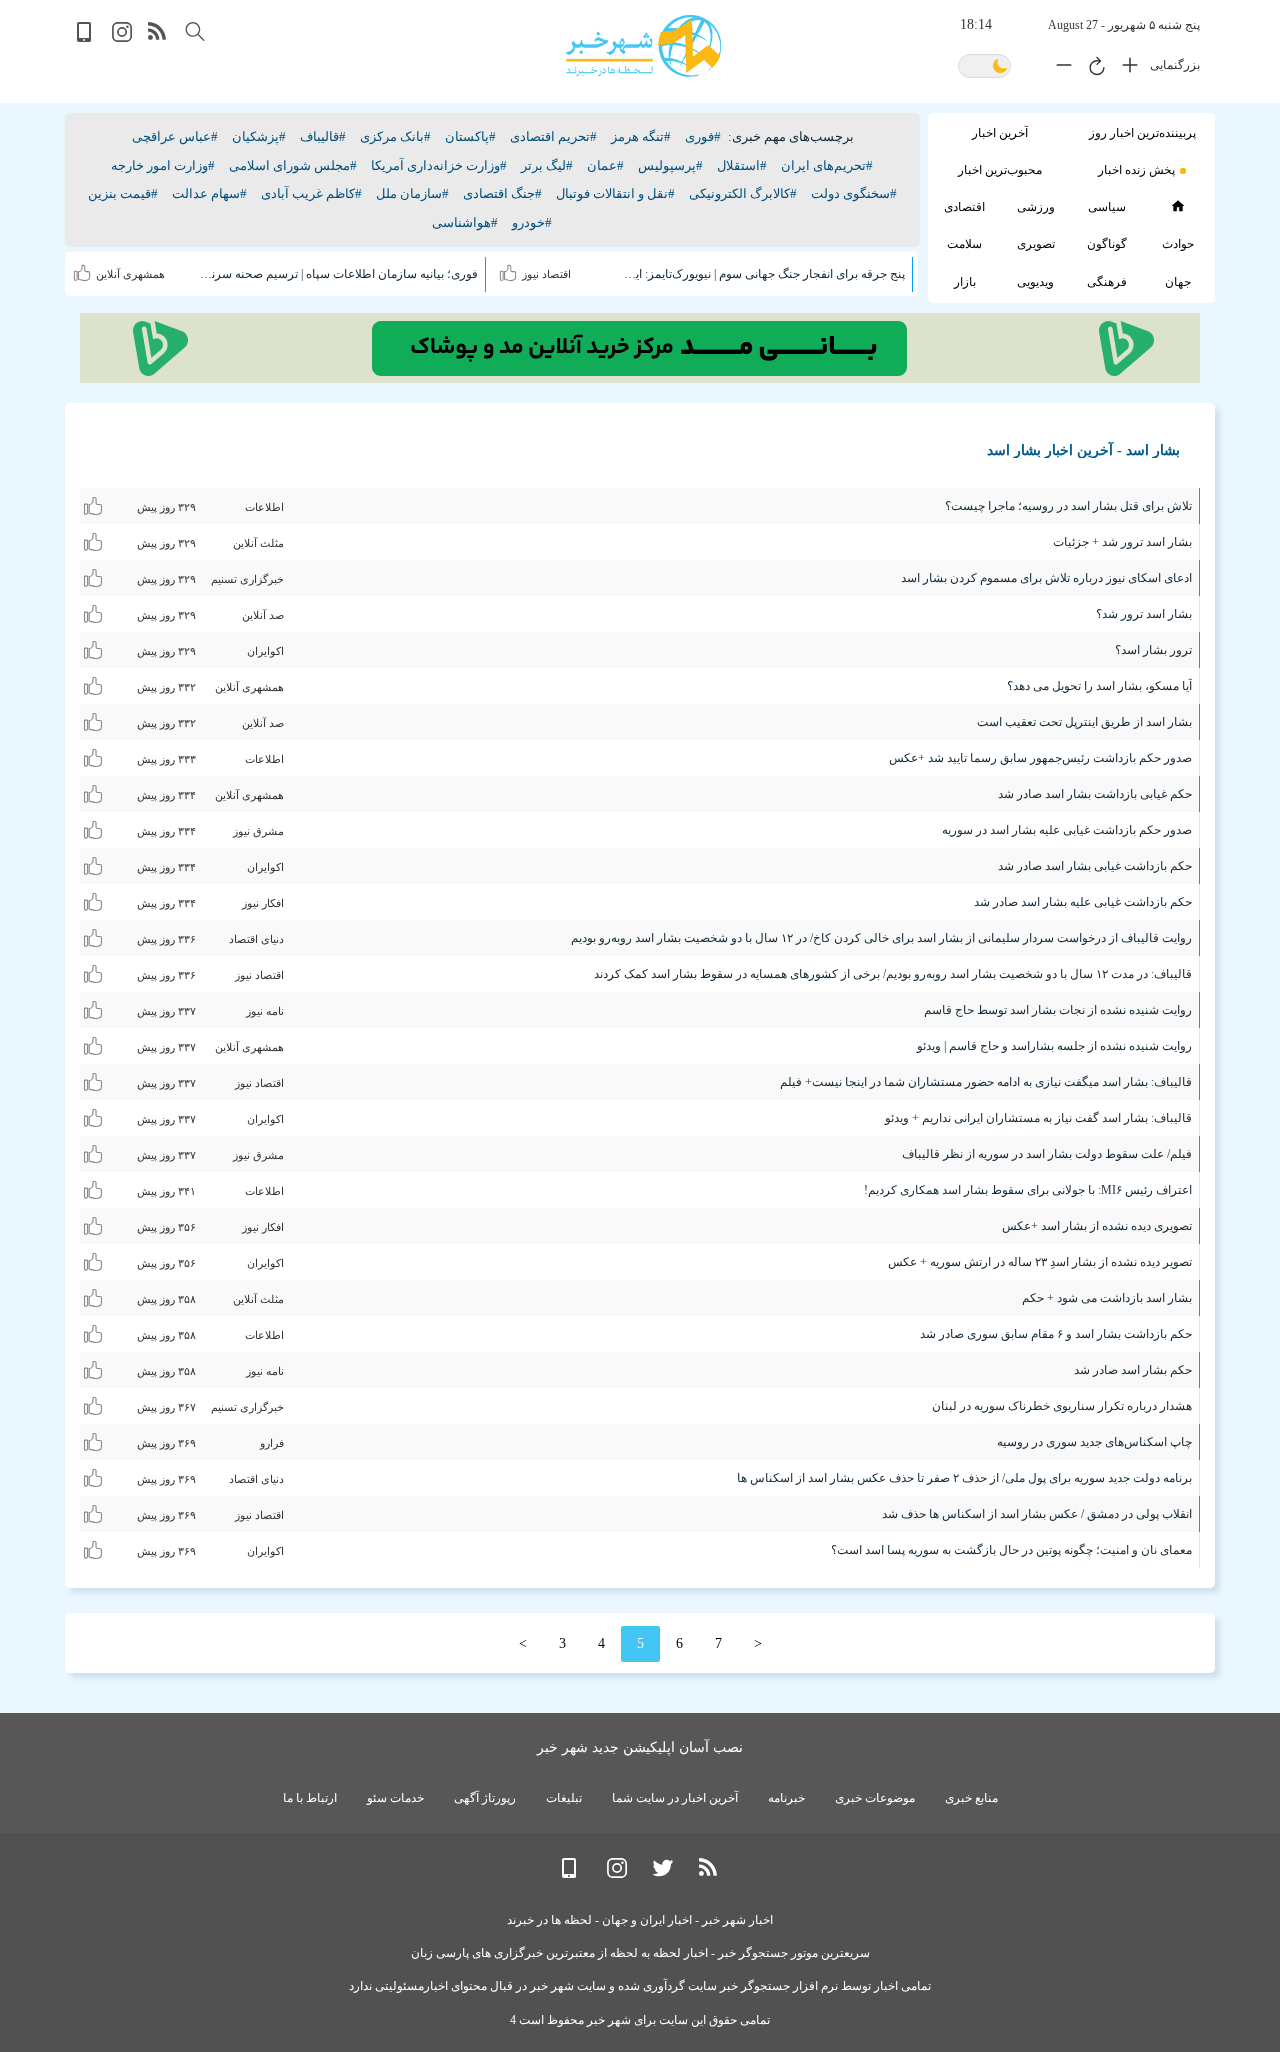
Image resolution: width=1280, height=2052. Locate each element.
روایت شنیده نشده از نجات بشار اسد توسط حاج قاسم (1058, 1010)
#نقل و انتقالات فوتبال (615, 193)
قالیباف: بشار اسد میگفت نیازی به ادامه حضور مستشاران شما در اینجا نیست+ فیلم (986, 1082)
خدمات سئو (395, 1798)
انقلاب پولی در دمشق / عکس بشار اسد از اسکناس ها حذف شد (1037, 1514)
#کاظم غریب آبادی (311, 193)
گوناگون (1107, 244)
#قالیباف (323, 136)
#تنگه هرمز (641, 136)
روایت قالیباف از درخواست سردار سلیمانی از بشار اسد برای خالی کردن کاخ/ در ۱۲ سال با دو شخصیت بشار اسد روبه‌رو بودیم (881, 938)
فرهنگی (1107, 282)
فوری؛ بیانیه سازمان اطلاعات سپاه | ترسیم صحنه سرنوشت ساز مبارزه (337, 274)
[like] (510, 269)
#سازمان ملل (412, 193)
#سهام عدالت (209, 193)
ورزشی (1036, 207)
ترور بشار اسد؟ (1153, 650)
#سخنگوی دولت (854, 193)
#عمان (605, 165)
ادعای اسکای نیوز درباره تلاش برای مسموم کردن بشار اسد (1046, 578)
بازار (965, 282)
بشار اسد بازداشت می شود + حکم (1107, 1298)
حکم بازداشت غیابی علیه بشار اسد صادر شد (1083, 902)
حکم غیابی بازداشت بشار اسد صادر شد (1095, 794)
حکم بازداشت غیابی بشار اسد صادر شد (1095, 866)
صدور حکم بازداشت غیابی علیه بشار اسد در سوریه (1067, 830)
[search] (195, 31)
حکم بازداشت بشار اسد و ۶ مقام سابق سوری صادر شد (1056, 1334)
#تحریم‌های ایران (827, 165)
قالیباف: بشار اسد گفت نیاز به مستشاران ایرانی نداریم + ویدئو (1038, 1118)
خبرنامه (786, 1798)
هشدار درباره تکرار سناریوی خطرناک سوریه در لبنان (1062, 1406)
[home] (1177, 206)
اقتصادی (964, 207)
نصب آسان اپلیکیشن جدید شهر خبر (640, 1747)
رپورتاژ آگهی (485, 1798)
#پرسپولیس (670, 165)
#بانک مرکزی (395, 136)
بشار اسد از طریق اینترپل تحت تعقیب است (1084, 722)
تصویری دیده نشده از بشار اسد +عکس (1097, 1226)
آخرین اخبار (1000, 133)
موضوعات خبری (875, 1798)
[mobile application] (86, 37)
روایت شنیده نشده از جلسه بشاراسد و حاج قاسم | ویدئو (1054, 1046)
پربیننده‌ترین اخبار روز (1142, 133)
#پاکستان (470, 136)
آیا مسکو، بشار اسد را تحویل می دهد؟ (1099, 686)
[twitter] (663, 1873)
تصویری (1036, 244)
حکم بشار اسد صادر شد (1133, 1370)
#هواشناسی (465, 222)
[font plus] (1125, 69)
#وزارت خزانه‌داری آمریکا (439, 165)
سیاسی (1107, 207)
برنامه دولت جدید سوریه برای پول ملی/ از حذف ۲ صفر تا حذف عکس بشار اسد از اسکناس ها (964, 1478)
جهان (1178, 282)
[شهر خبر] (643, 46)
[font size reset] (1092, 69)
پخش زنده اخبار (1136, 170)
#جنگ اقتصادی (502, 193)
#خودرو (532, 222)
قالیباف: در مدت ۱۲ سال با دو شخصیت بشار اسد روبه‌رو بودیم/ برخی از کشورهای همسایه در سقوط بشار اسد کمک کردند (893, 974)
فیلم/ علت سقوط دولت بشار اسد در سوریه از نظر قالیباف (1047, 1154)
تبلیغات (564, 1798)
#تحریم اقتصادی (553, 136)
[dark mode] (984, 67)
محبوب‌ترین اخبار (1000, 170)
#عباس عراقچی (175, 136)
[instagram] (122, 37)
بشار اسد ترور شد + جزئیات (1122, 542)
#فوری (703, 136)
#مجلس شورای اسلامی (293, 165)
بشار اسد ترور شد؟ (1144, 614)
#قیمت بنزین (123, 193)
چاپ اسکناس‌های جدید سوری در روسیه (1094, 1442)
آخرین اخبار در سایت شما (675, 1798)
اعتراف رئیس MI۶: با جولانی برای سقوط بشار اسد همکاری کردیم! (1028, 1190)
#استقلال (742, 165)
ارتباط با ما (310, 1798)
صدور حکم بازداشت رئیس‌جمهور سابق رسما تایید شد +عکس (1040, 758)
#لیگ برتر (547, 165)
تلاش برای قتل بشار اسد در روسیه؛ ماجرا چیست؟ (1068, 506)
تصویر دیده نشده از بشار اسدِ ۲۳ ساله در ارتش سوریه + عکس (1040, 1262)
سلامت (964, 244)
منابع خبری (971, 1798)
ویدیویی (1035, 282)
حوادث (1178, 244)
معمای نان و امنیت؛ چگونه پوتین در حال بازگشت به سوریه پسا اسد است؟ (1011, 1550)
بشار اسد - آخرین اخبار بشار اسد (1083, 450)
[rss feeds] (158, 37)
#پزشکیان (259, 136)
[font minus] (1059, 69)
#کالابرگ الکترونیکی (743, 193)
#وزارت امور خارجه (163, 165)
